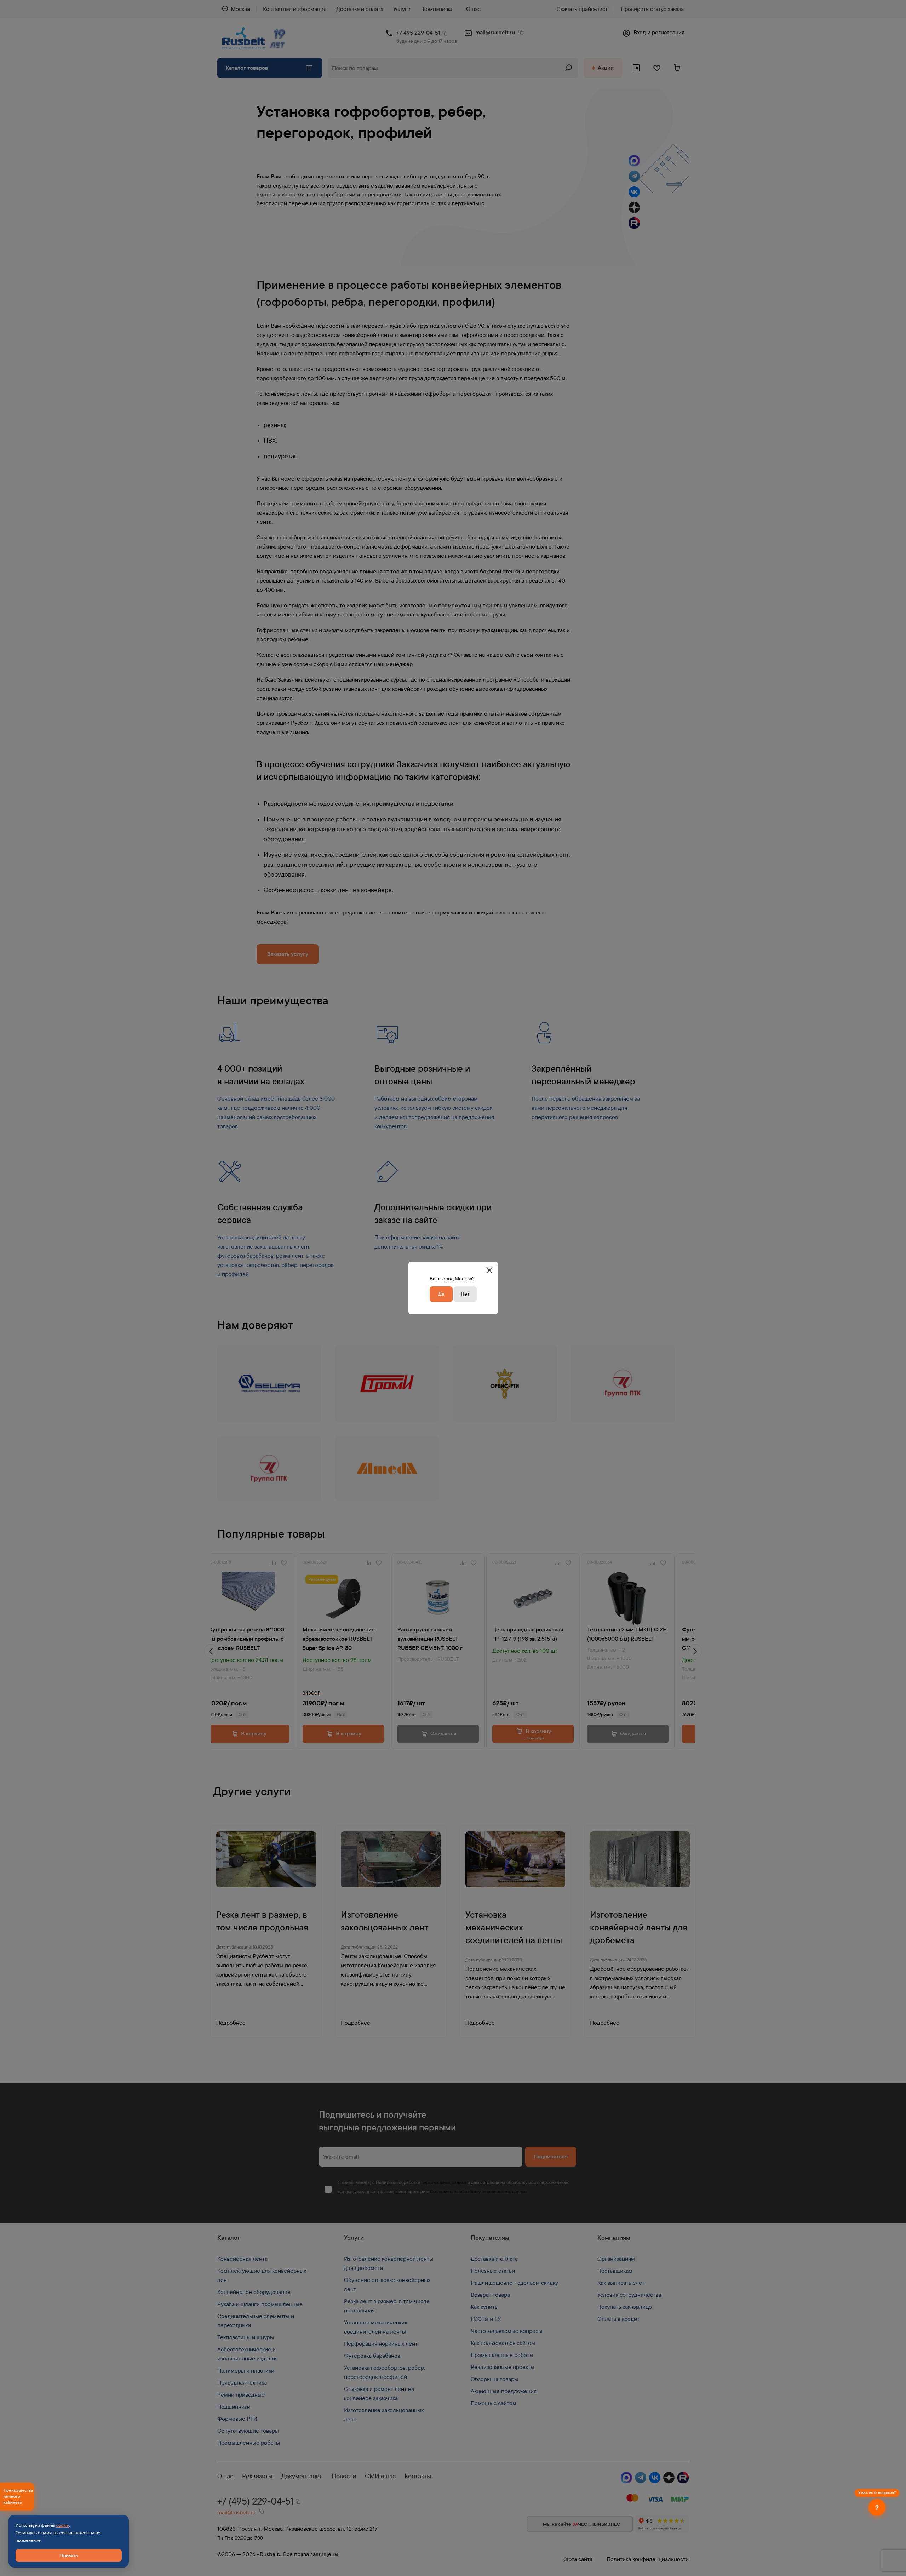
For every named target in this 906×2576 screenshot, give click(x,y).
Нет (465, 1294)
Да (441, 1294)
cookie (62, 2525)
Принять (69, 2555)
